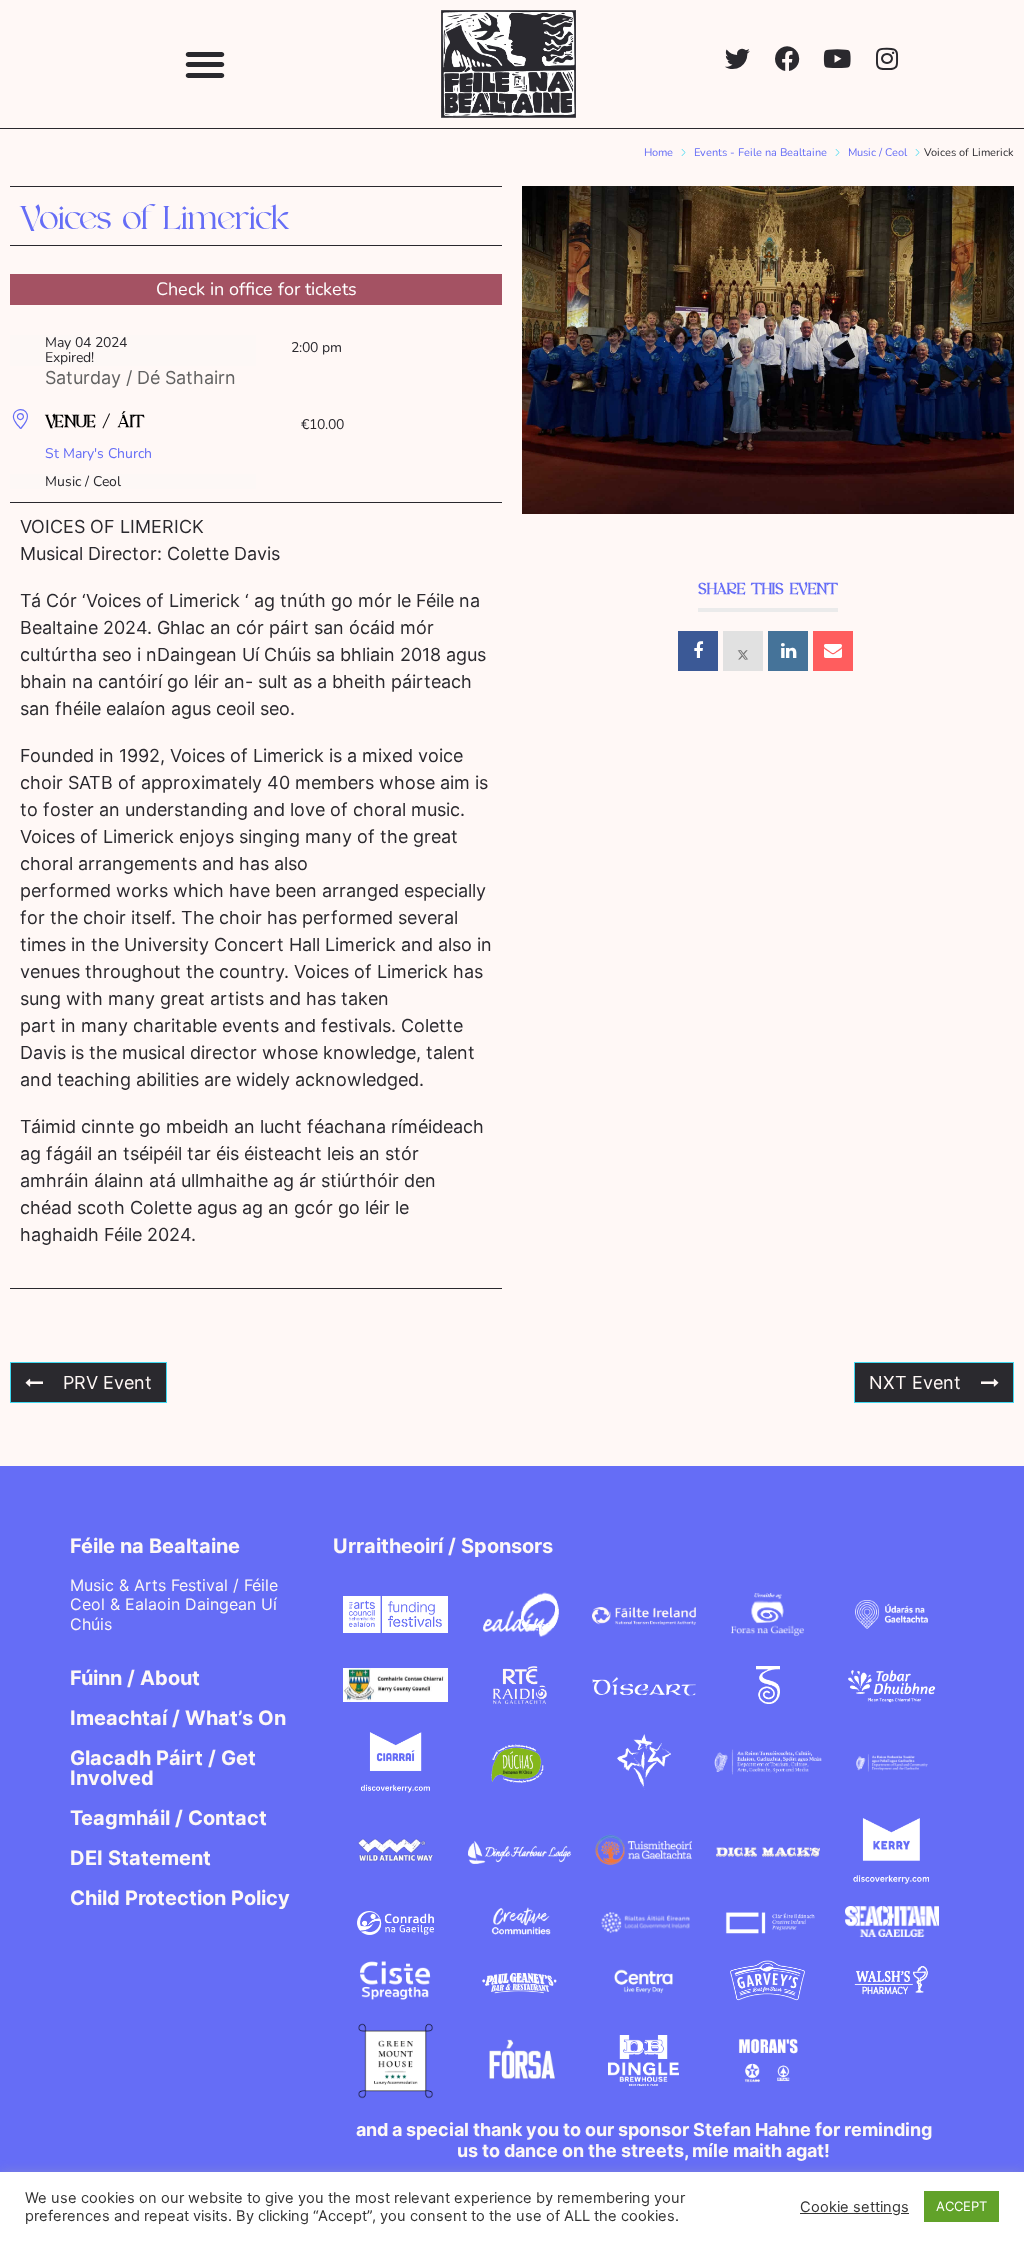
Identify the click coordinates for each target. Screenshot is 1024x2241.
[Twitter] (737, 58)
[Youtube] (837, 58)
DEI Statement (140, 1858)
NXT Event (915, 1382)
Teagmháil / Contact (168, 1818)
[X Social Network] (743, 651)
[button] (204, 63)
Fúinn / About (135, 1678)
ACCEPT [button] (961, 2206)
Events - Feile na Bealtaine (760, 152)
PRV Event (107, 1382)
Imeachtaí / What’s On (178, 1718)
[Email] (833, 651)
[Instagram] (887, 58)
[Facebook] (787, 58)
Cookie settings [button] (854, 2207)
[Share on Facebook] (698, 651)
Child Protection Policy (180, 1898)
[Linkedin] (788, 651)
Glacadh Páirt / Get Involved (163, 1768)
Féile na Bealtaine (155, 1546)
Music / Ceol (877, 152)
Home (658, 152)
